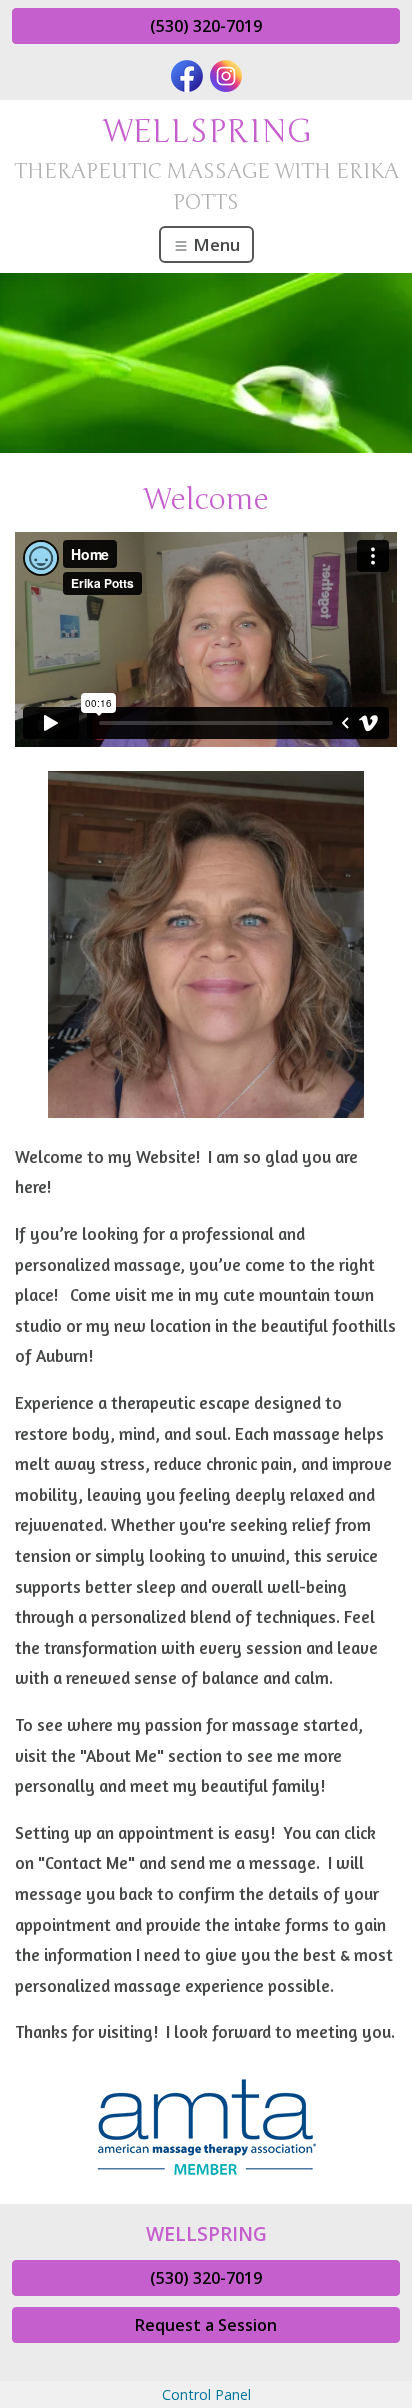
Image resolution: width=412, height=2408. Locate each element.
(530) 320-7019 (206, 26)
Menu (214, 244)
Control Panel (206, 2394)
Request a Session (206, 2325)
